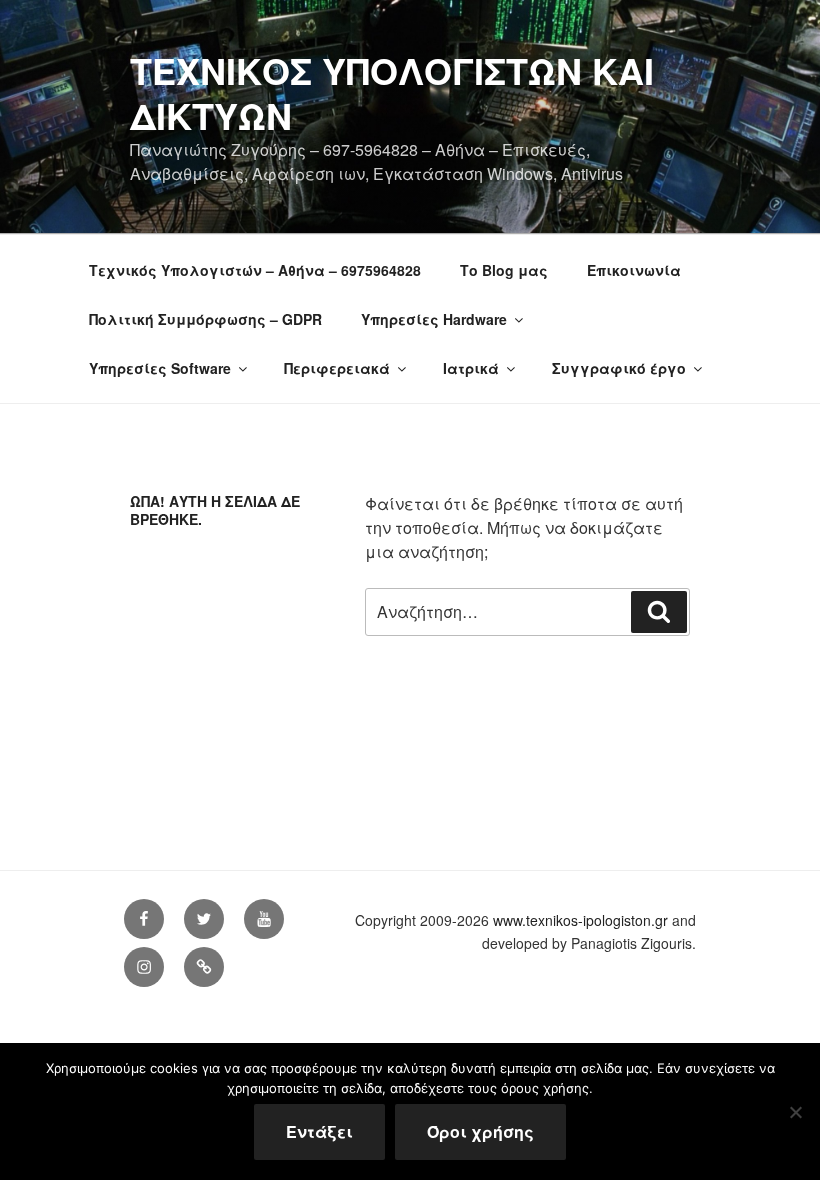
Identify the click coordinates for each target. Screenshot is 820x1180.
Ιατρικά (471, 368)
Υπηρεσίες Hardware (434, 319)
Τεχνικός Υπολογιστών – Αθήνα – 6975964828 (255, 270)
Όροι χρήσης (480, 1131)
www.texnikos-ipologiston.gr (580, 920)
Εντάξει (319, 1131)
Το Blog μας (504, 270)
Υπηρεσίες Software (160, 368)
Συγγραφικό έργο (619, 368)
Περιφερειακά (337, 368)
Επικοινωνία (634, 270)
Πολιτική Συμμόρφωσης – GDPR (205, 319)
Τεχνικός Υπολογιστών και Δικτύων (392, 92)
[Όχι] (795, 1112)
